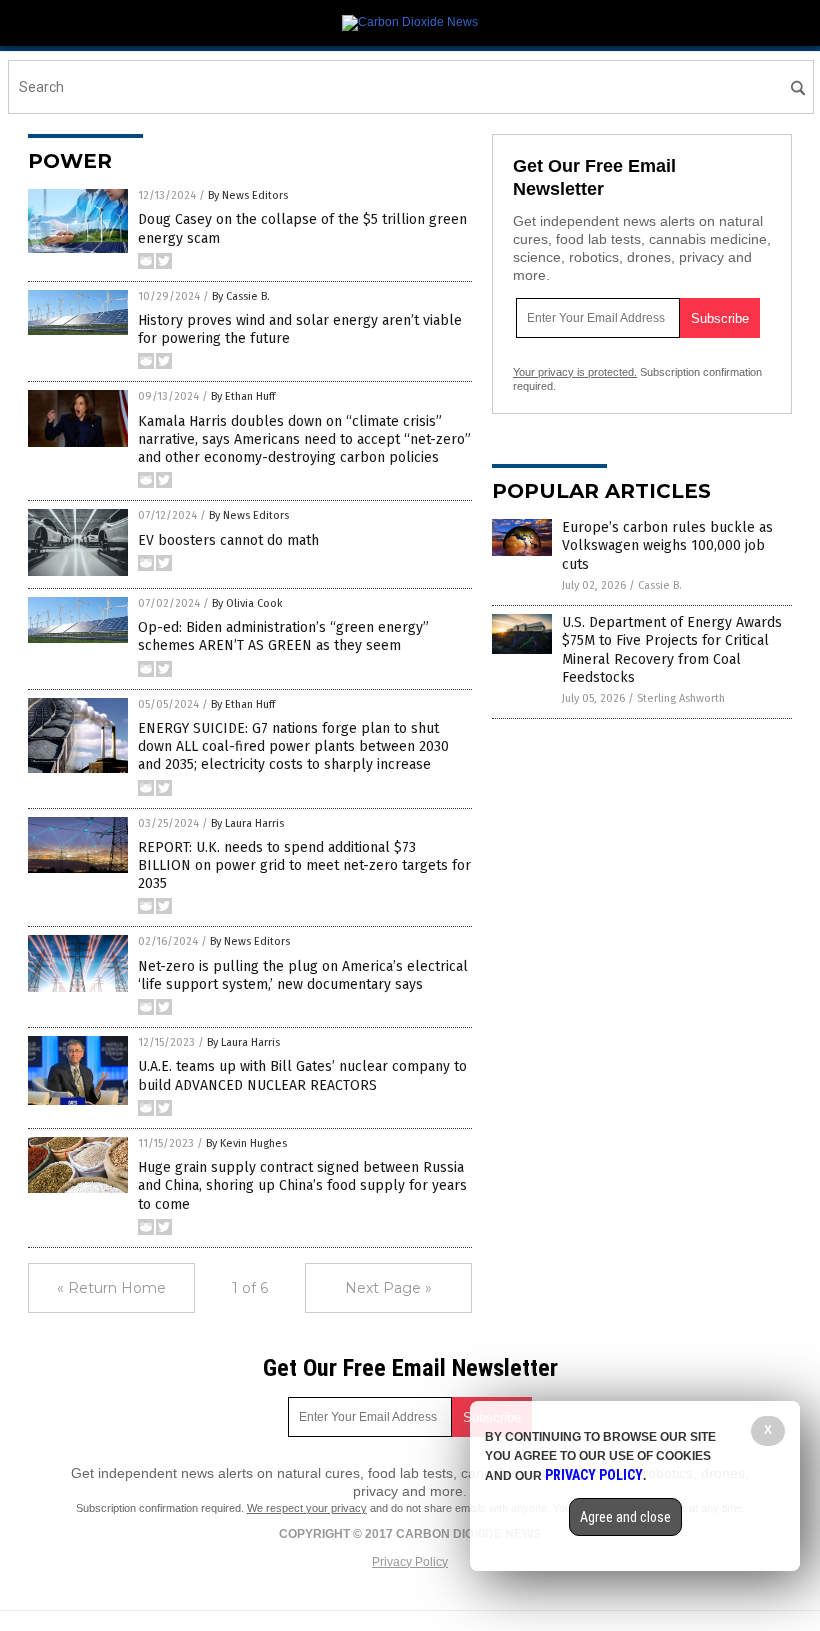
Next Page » (388, 1288)
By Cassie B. (241, 296)
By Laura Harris (247, 823)
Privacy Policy (410, 1562)
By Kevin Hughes (246, 1143)
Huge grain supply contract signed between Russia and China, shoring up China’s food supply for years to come (302, 1185)
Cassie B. (660, 585)
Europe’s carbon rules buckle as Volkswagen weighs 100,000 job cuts (667, 545)
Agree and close (625, 1517)
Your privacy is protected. (575, 372)
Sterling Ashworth (681, 698)
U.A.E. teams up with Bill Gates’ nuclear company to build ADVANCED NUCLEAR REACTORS (302, 1075)
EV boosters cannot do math (228, 540)
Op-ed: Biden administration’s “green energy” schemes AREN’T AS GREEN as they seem (283, 636)
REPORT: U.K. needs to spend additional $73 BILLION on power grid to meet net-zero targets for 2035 (304, 865)
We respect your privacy (307, 1508)
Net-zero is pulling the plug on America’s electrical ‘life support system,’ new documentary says (303, 975)
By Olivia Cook (247, 603)
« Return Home (111, 1288)
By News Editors (248, 195)
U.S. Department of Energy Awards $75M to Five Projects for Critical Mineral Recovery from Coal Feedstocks (672, 650)
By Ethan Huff (243, 396)
